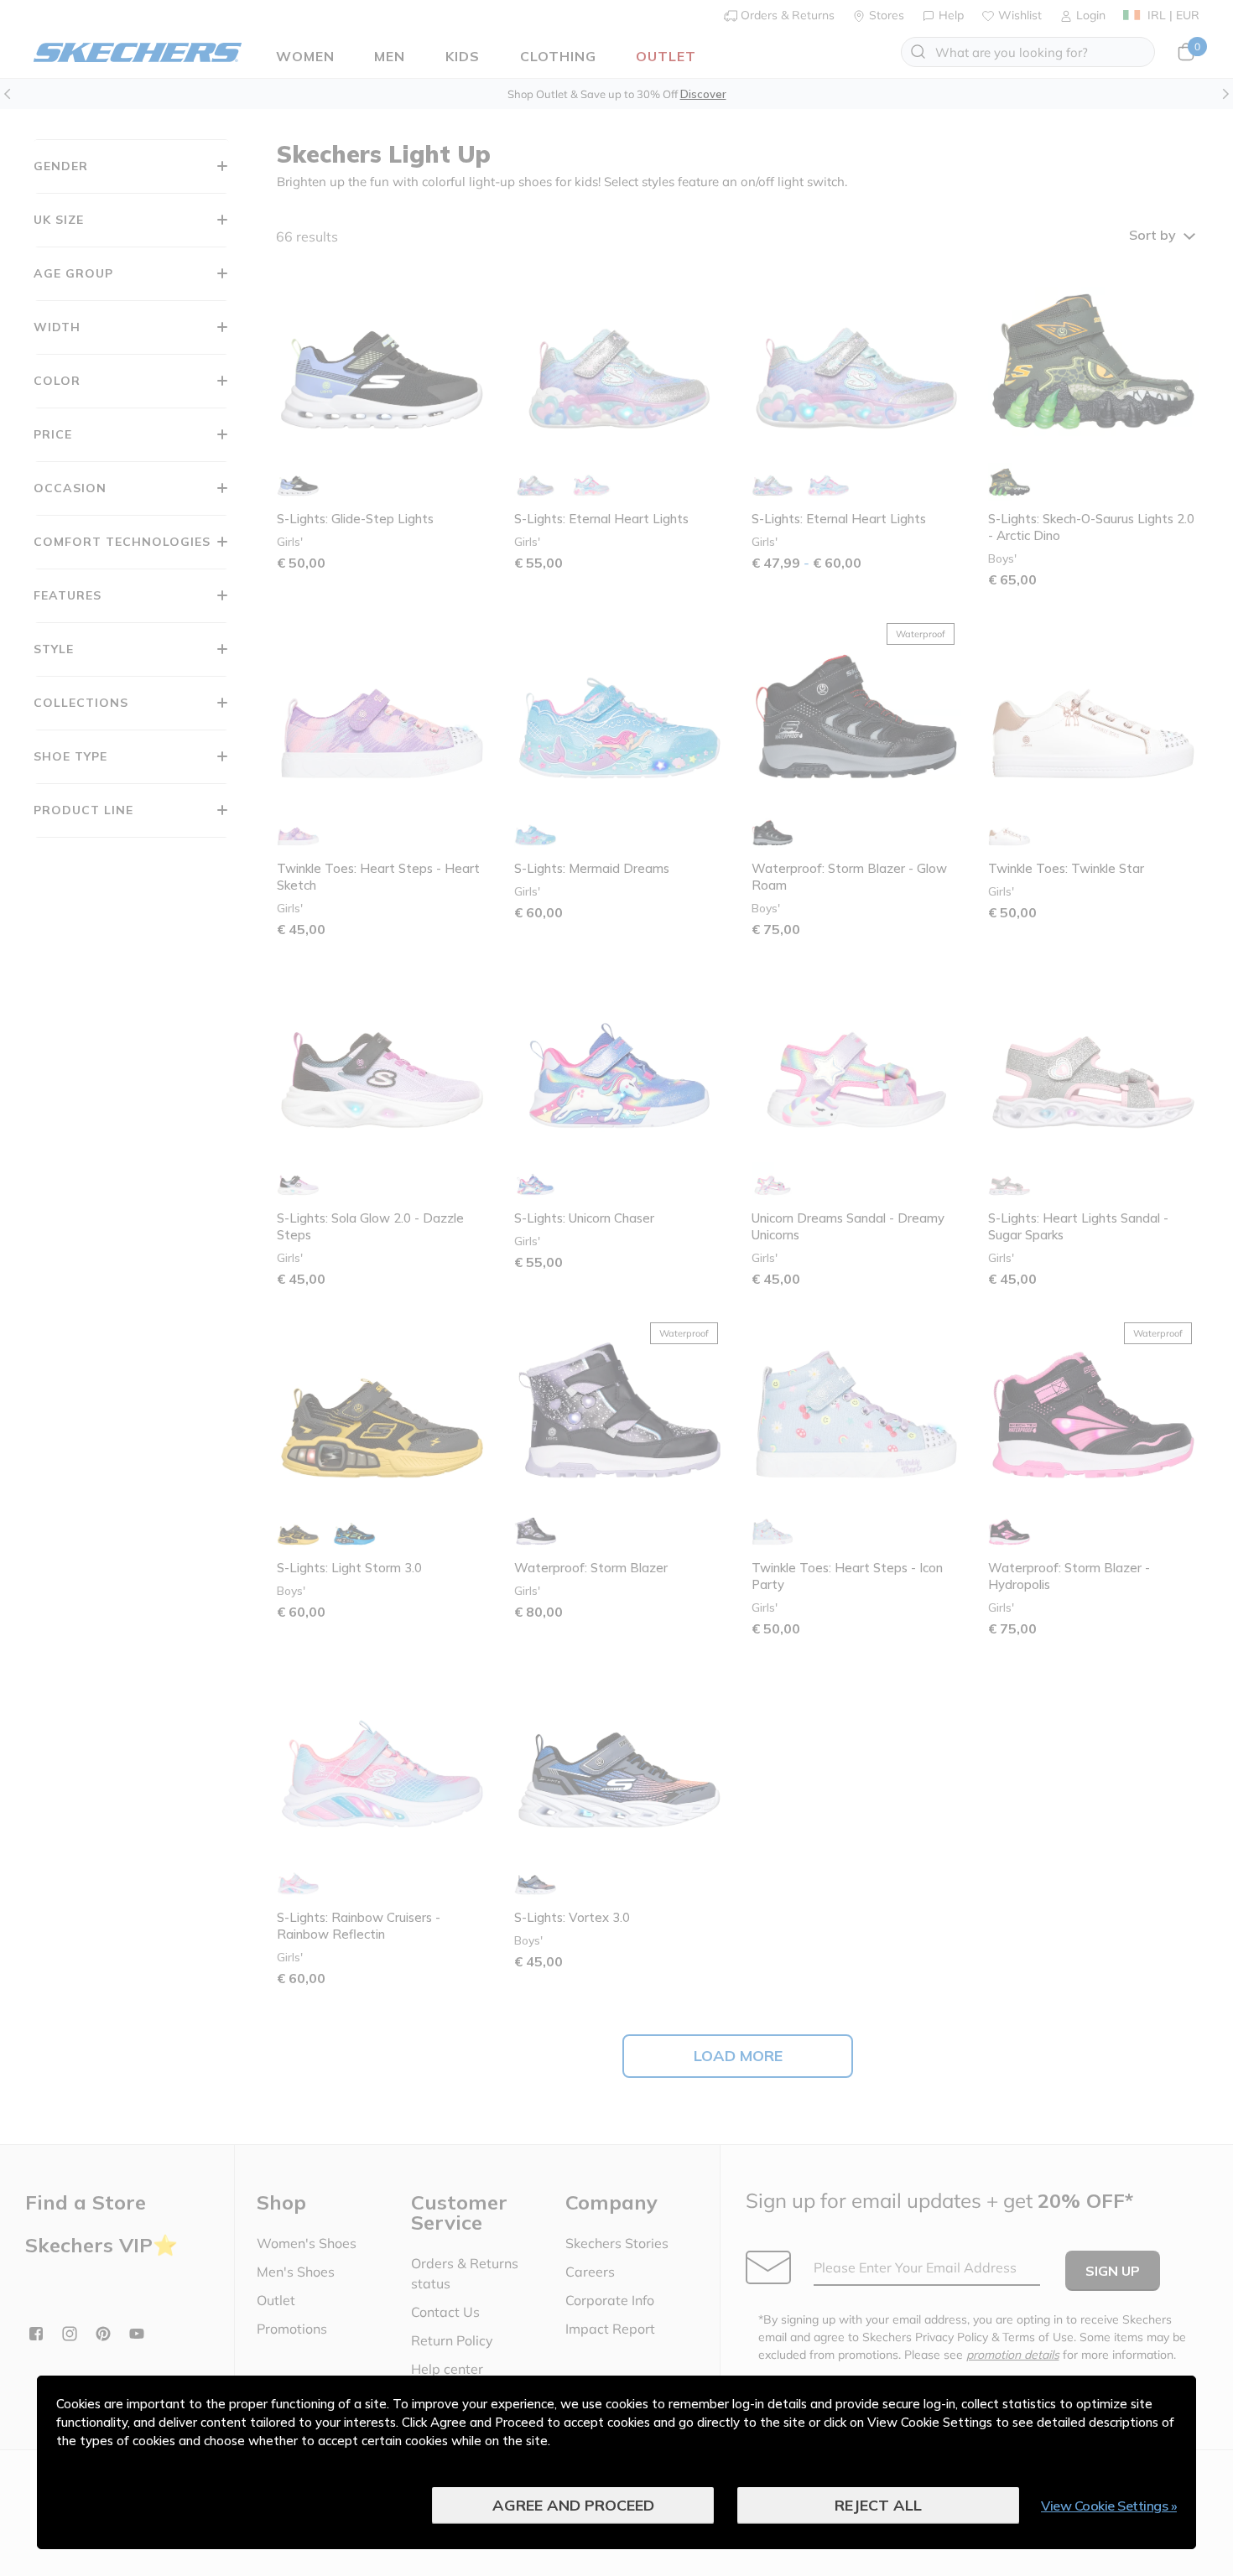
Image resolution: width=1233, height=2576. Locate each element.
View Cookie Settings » (1109, 2506)
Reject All (878, 2505)
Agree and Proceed (573, 2505)
